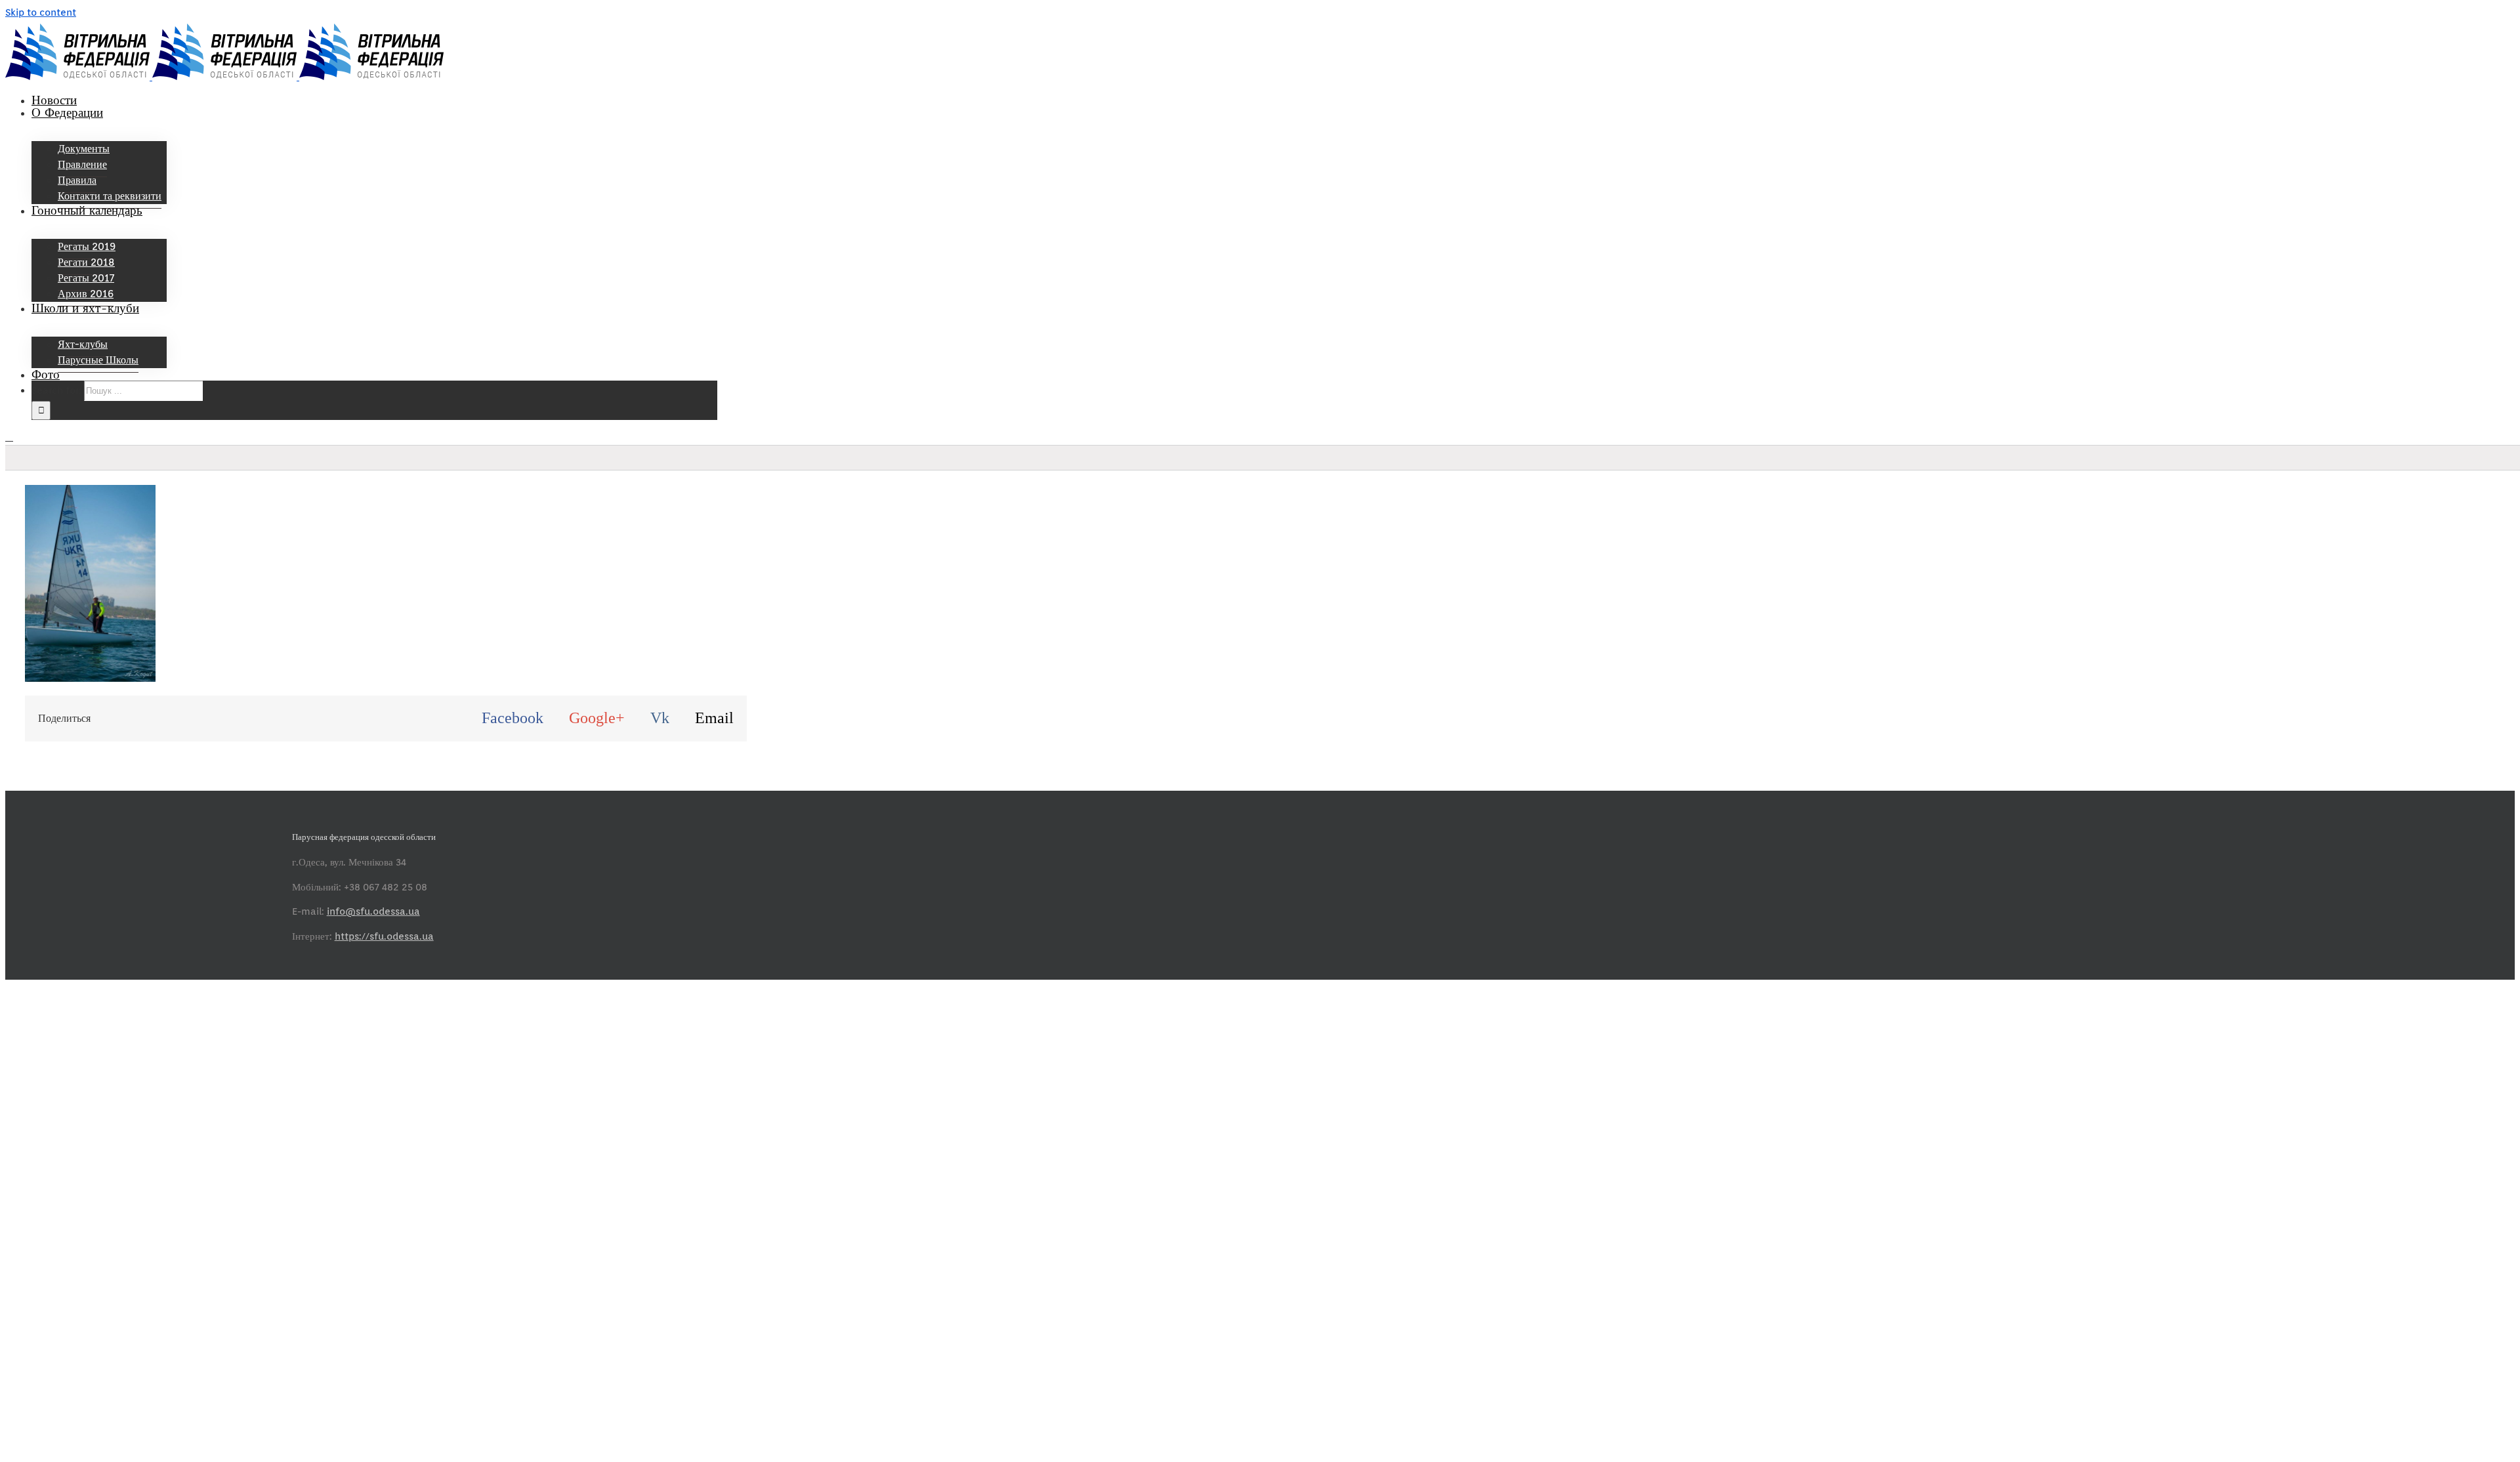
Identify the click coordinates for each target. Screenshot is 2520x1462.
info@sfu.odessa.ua (373, 911)
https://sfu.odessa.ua (384, 936)
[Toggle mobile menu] (9, 437)
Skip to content (41, 12)
